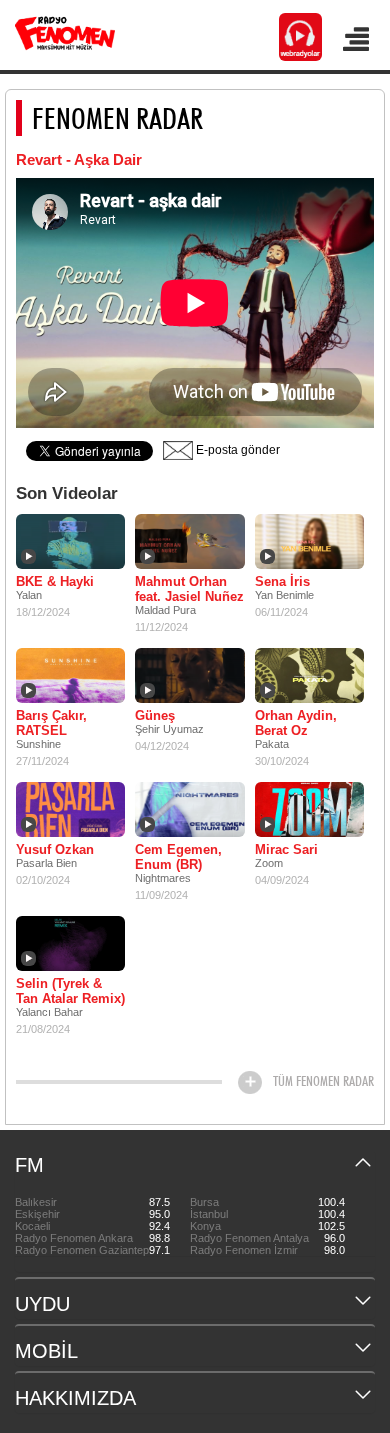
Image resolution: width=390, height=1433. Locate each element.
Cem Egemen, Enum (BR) (178, 857)
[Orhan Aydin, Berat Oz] (309, 675)
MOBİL (46, 1351)
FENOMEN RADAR (117, 118)
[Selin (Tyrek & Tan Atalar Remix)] (70, 943)
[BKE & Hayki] (70, 541)
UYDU (42, 1304)
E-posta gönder (236, 450)
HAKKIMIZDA (75, 1398)
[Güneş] (189, 675)
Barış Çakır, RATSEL (51, 723)
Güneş (155, 715)
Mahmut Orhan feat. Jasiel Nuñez (189, 589)
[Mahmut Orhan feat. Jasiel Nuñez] (189, 541)
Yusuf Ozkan (55, 849)
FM (29, 1165)
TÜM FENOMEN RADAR (323, 1081)
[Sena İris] (309, 541)
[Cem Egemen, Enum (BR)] (189, 809)
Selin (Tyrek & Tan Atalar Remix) (70, 991)
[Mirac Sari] (309, 809)
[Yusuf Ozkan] (70, 809)
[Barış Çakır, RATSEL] (70, 675)
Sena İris (282, 581)
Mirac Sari (286, 849)
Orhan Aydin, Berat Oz (296, 723)
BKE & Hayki (55, 581)
